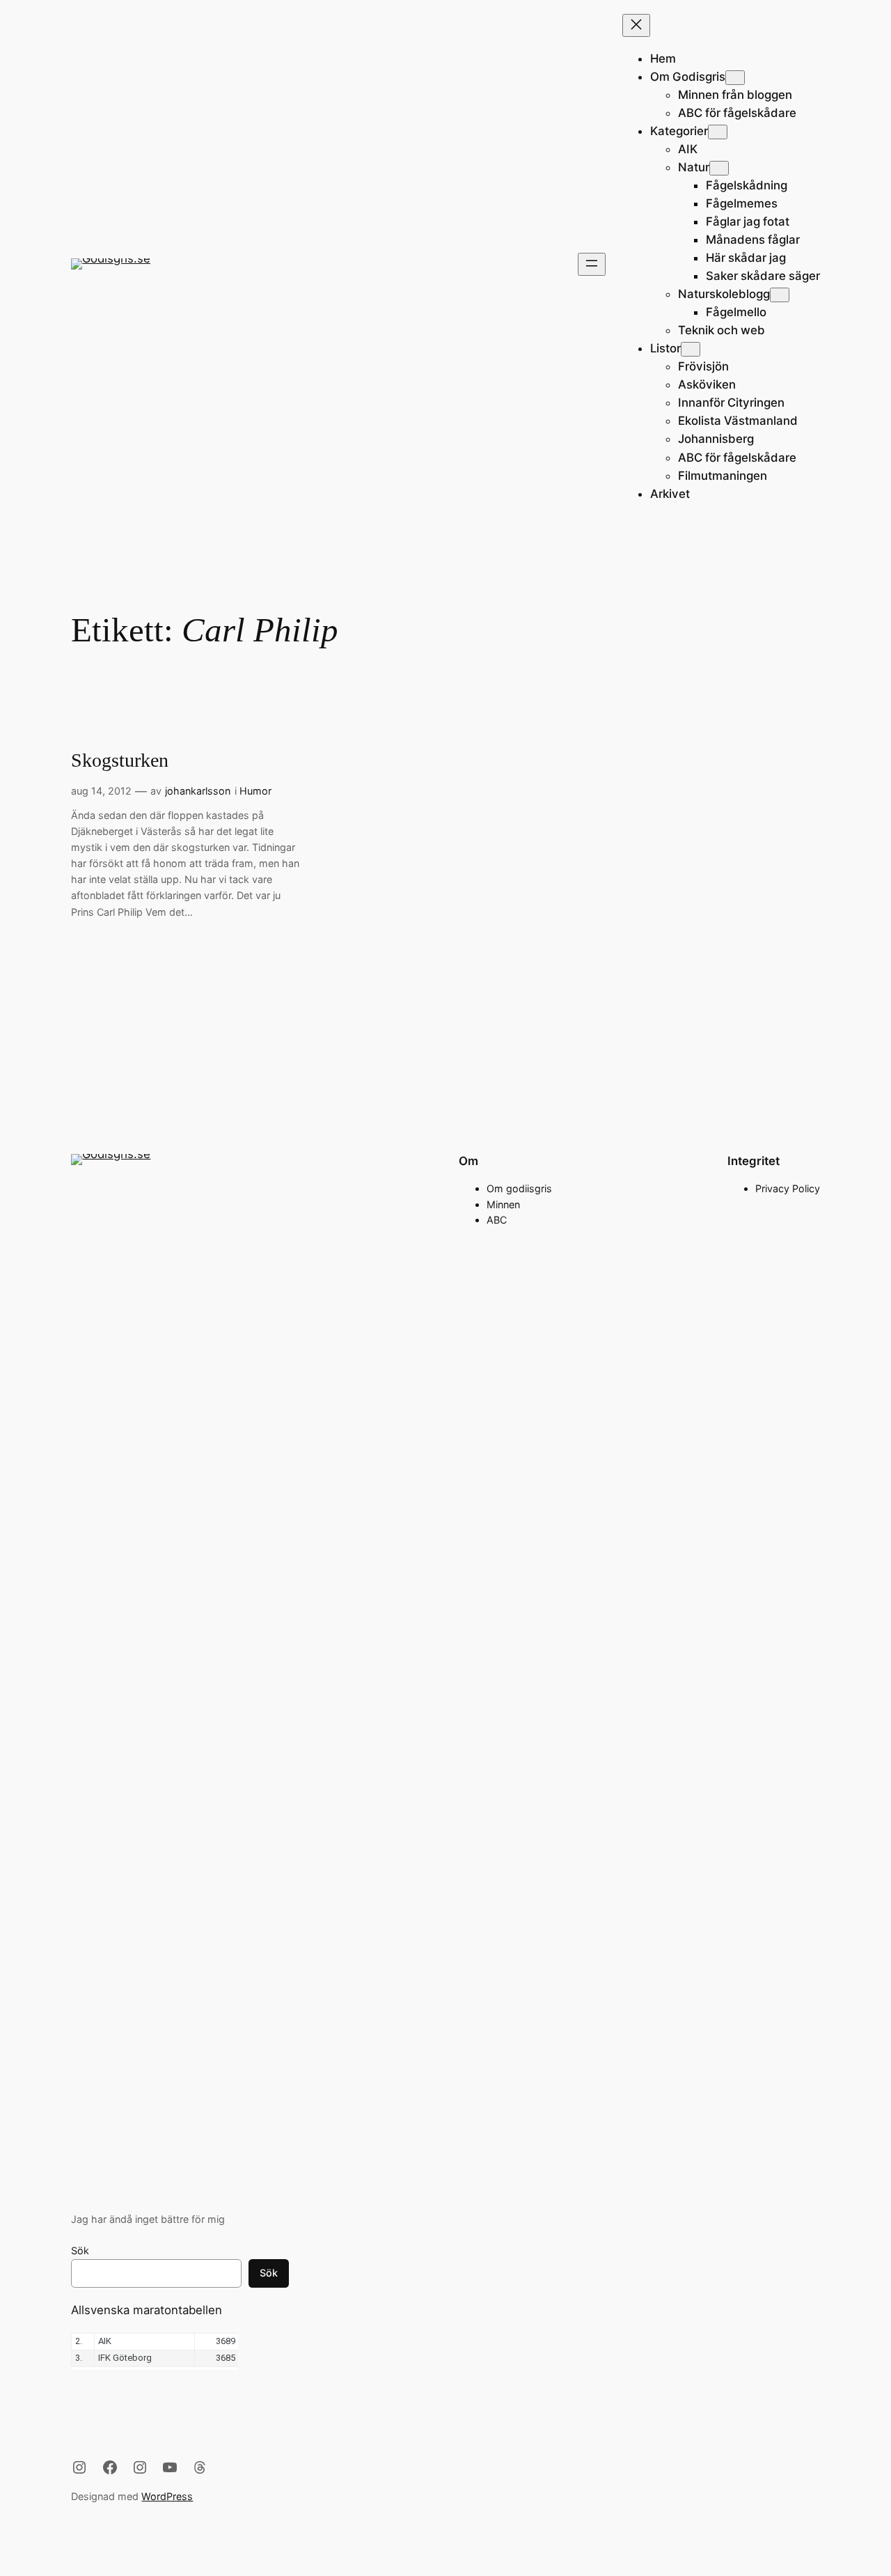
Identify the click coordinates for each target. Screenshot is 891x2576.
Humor (255, 791)
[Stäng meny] (636, 25)
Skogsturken (120, 760)
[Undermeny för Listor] (691, 349)
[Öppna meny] (592, 264)
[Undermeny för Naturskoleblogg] (780, 295)
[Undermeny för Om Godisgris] (735, 78)
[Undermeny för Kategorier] (718, 132)
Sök (80, 2250)
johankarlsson (198, 791)
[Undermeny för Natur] (719, 168)
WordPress (167, 2496)
